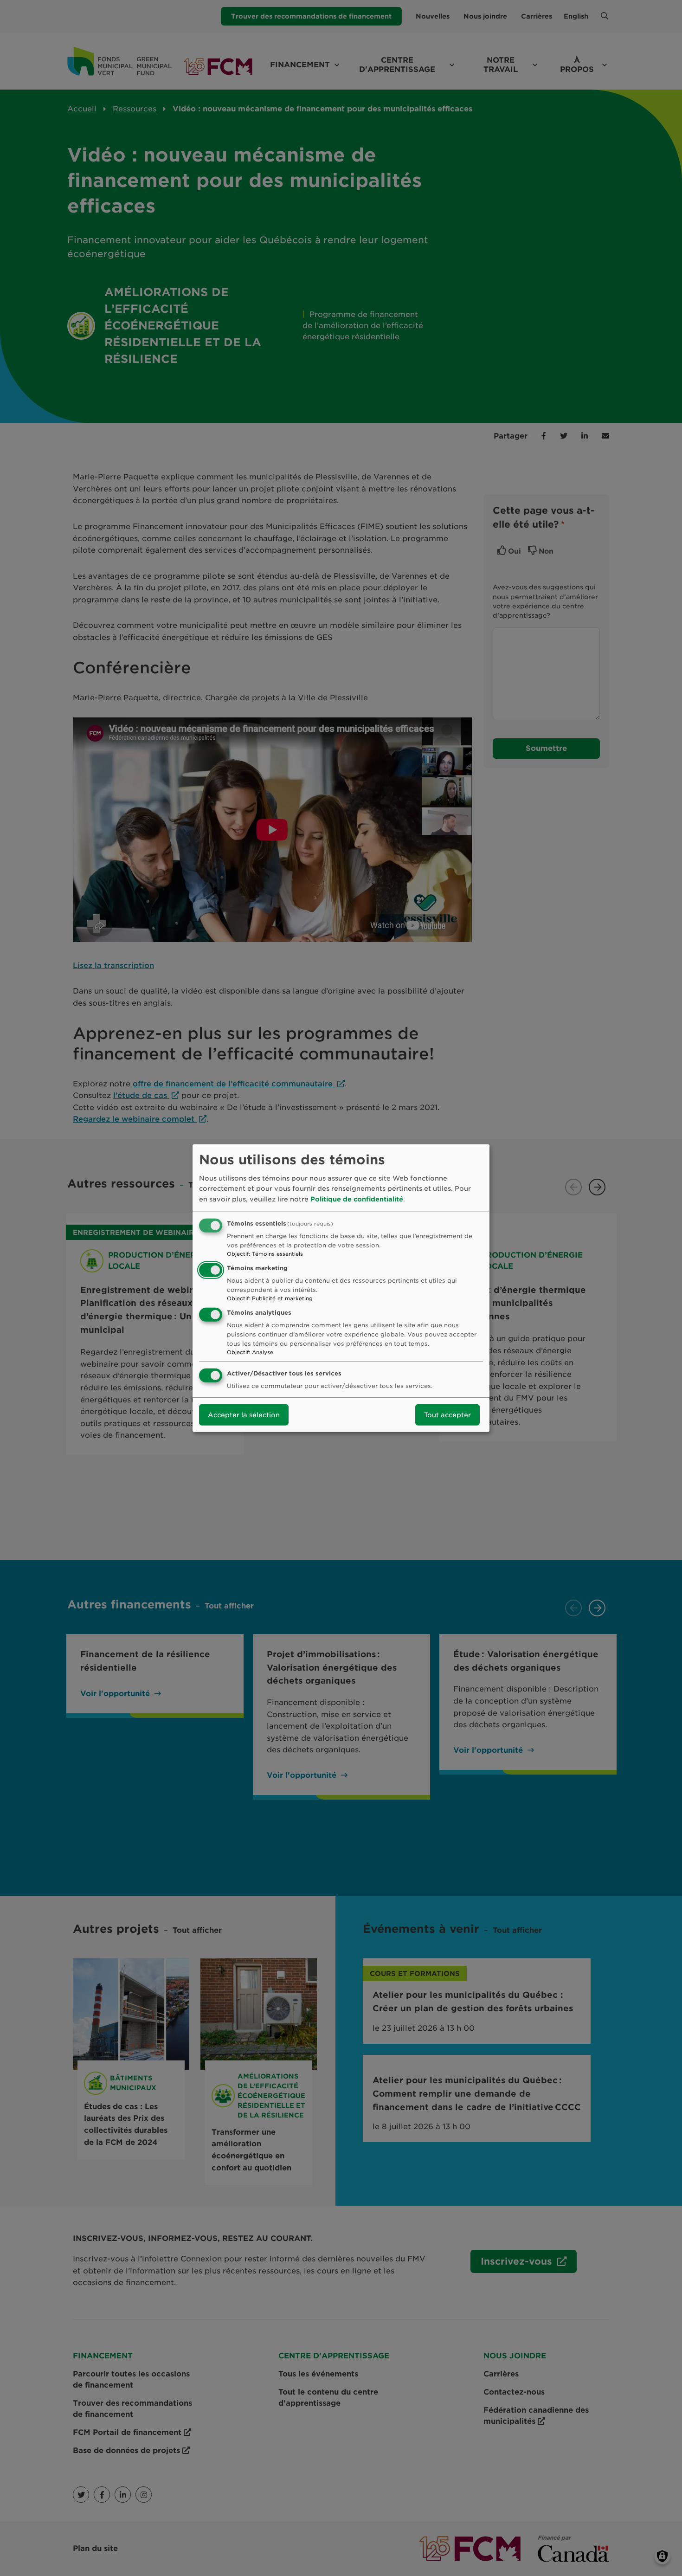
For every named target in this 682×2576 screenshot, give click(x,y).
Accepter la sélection (244, 1415)
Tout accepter (447, 1415)
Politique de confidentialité (357, 1199)
